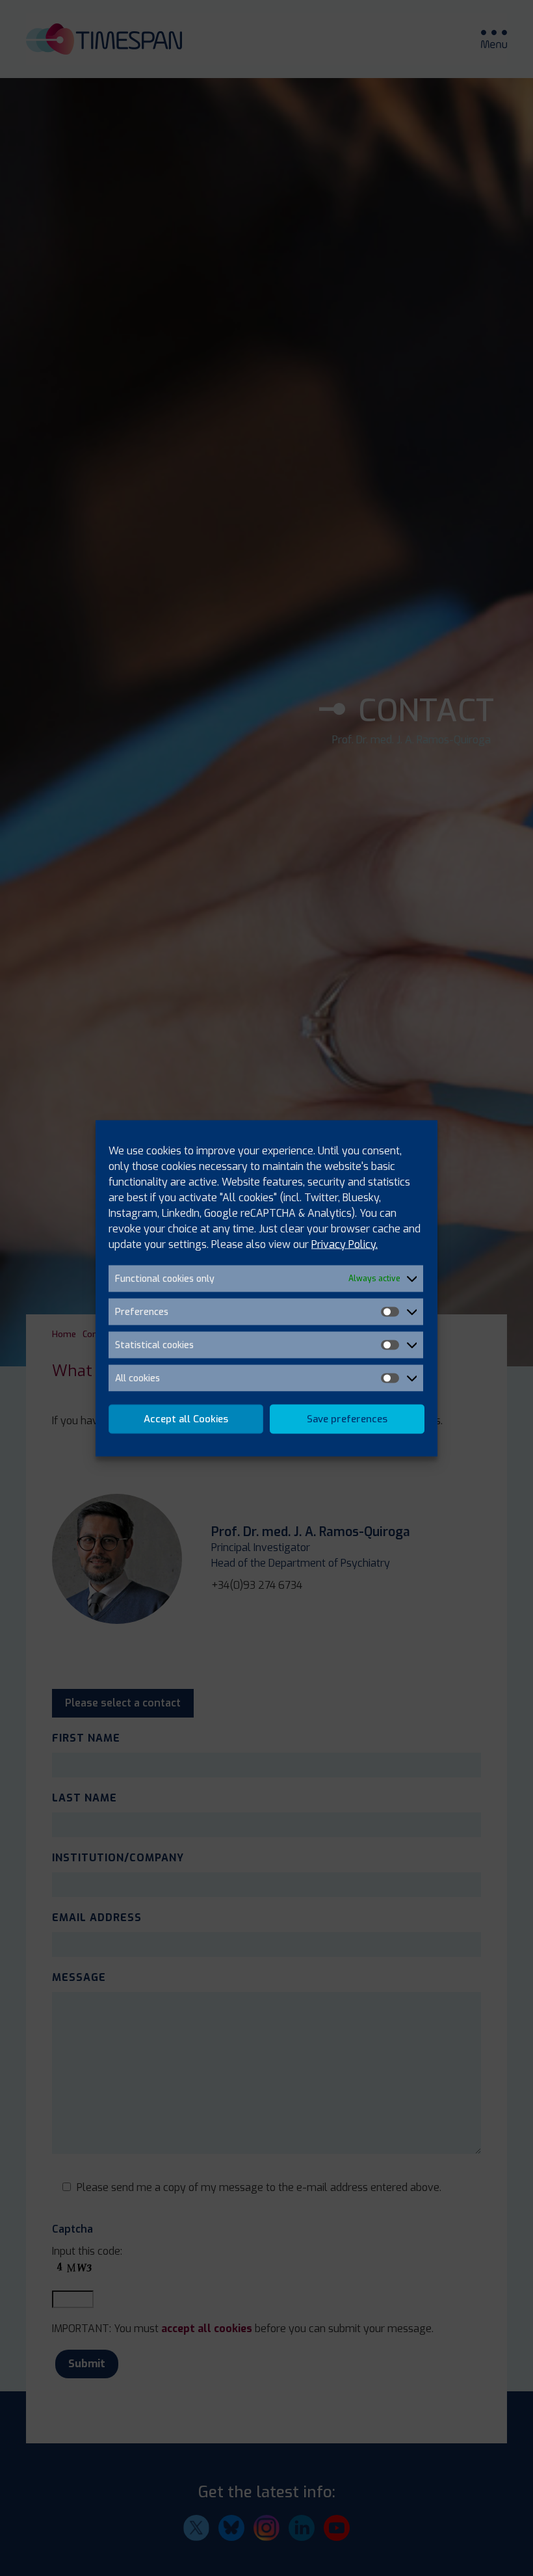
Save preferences (347, 1419)
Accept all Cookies (186, 1419)
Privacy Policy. (344, 1244)
